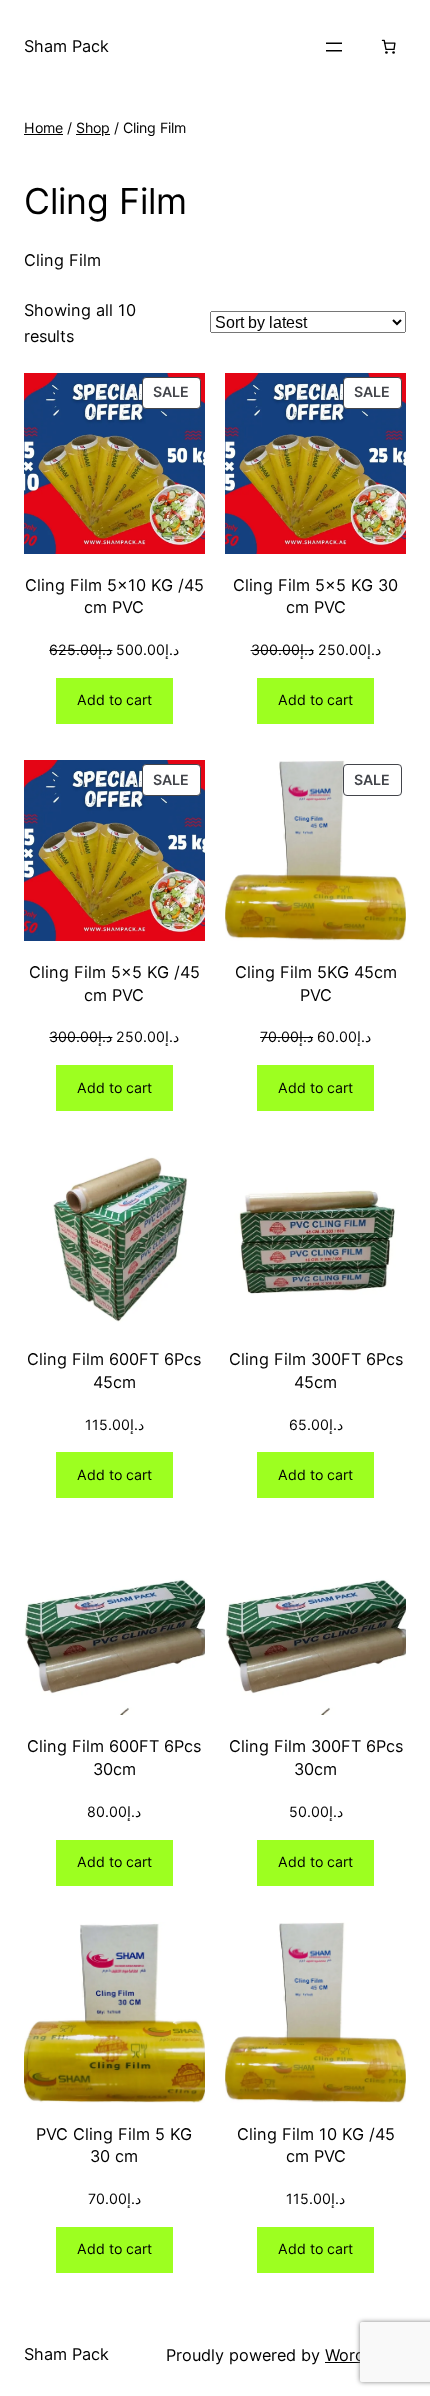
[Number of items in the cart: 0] (388, 47)
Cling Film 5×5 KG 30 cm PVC (315, 596)
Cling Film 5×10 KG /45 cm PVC (114, 596)
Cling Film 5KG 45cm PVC (316, 983)
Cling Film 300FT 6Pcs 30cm (316, 1757)
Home (43, 127)
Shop (93, 127)
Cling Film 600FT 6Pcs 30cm (114, 1757)
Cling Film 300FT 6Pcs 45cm (316, 1370)
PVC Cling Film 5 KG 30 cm (114, 2145)
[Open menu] (334, 47)
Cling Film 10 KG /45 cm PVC (316, 2145)
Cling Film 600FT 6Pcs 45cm (114, 1370)
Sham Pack (66, 46)
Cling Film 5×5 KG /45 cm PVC (114, 983)
